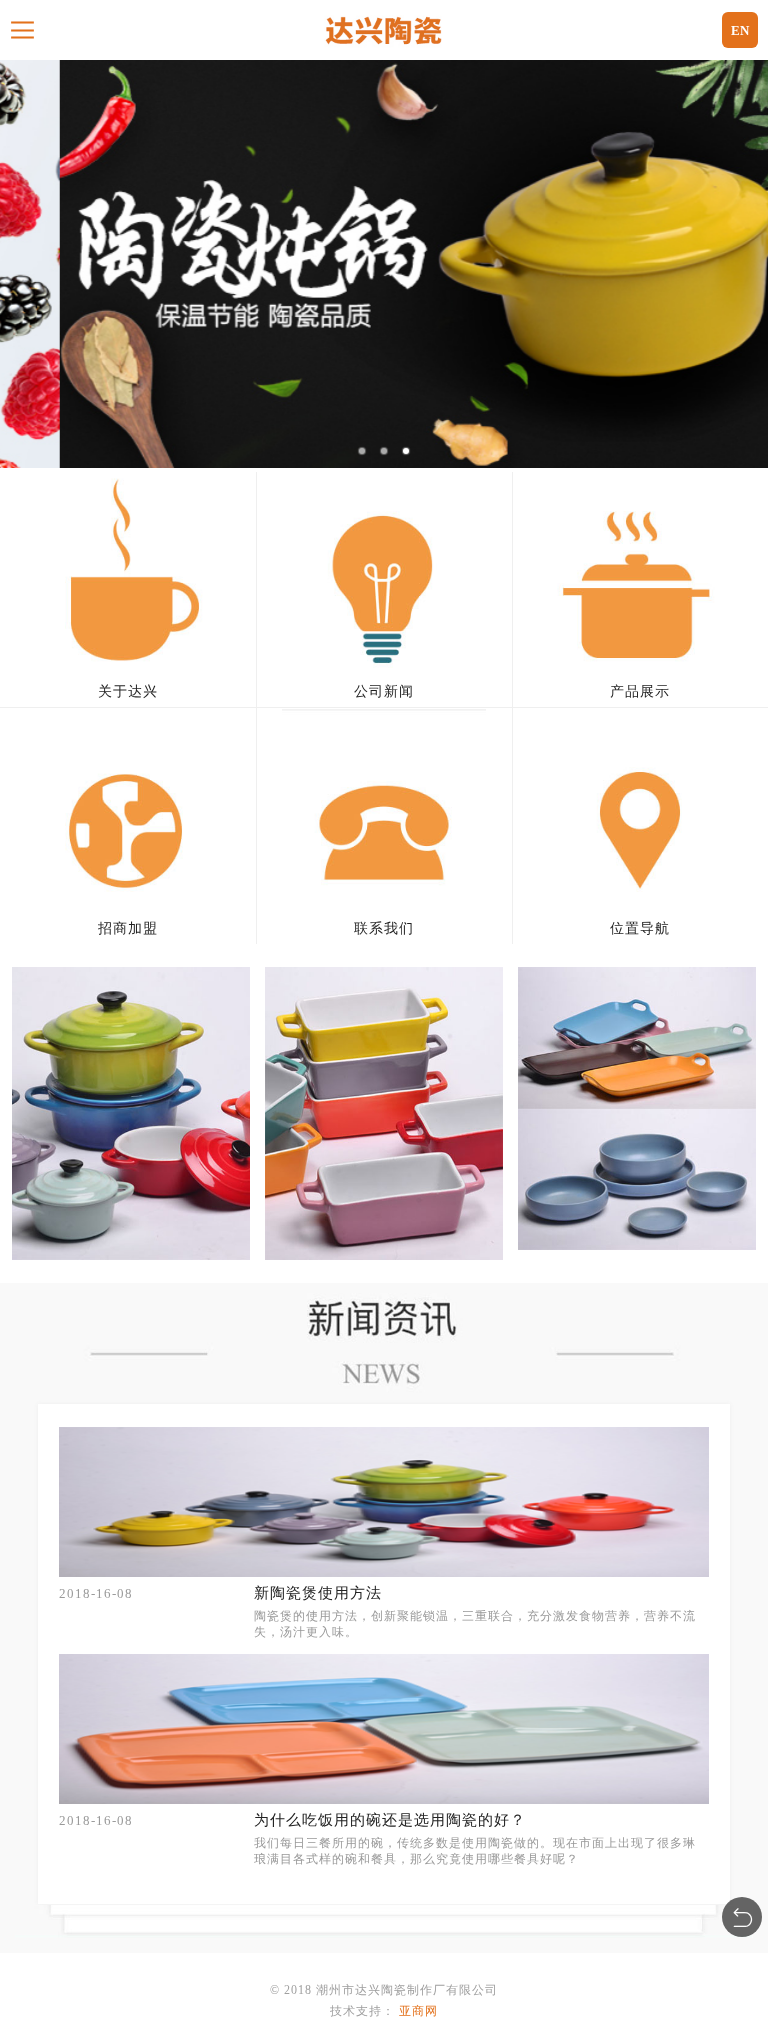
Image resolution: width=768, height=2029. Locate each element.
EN (740, 30)
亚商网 (418, 2011)
